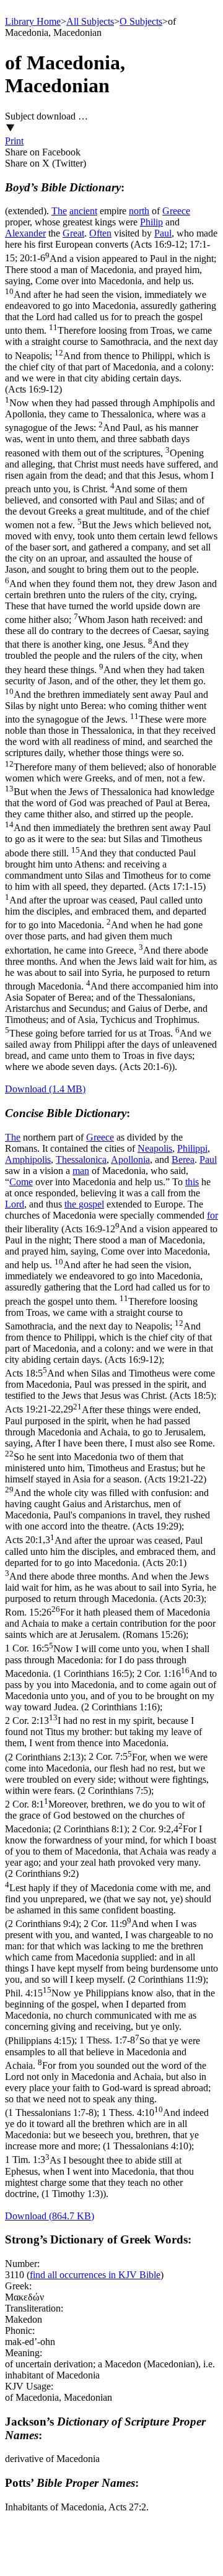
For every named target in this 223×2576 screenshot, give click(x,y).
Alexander (25, 233)
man (81, 1171)
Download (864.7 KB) (50, 2216)
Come (21, 1182)
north (139, 211)
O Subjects (141, 21)
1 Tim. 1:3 (99, 2177)
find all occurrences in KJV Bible (95, 2275)
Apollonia (130, 1160)
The (59, 211)
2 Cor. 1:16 (111, 1690)
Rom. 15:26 (110, 1623)
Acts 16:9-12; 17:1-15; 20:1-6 (111, 655)
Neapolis (155, 1148)
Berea (183, 1160)
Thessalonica (81, 1160)
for (212, 1215)
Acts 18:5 (110, 1384)
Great (73, 233)
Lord (15, 1204)
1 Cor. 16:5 (107, 1661)
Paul (163, 233)
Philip (151, 222)
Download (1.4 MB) (45, 1089)
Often (100, 233)
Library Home (33, 21)
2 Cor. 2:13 (103, 1738)
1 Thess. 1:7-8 (108, 2077)
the (72, 1204)
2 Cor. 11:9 (111, 1952)
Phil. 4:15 (110, 2017)
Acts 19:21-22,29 (110, 1468)
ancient (83, 211)
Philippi (192, 1148)
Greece (176, 211)
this (192, 1182)
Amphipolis (28, 1160)
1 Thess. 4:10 (107, 2129)
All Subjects (90, 21)
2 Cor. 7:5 (107, 1774)
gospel (91, 1204)
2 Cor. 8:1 (105, 1817)
